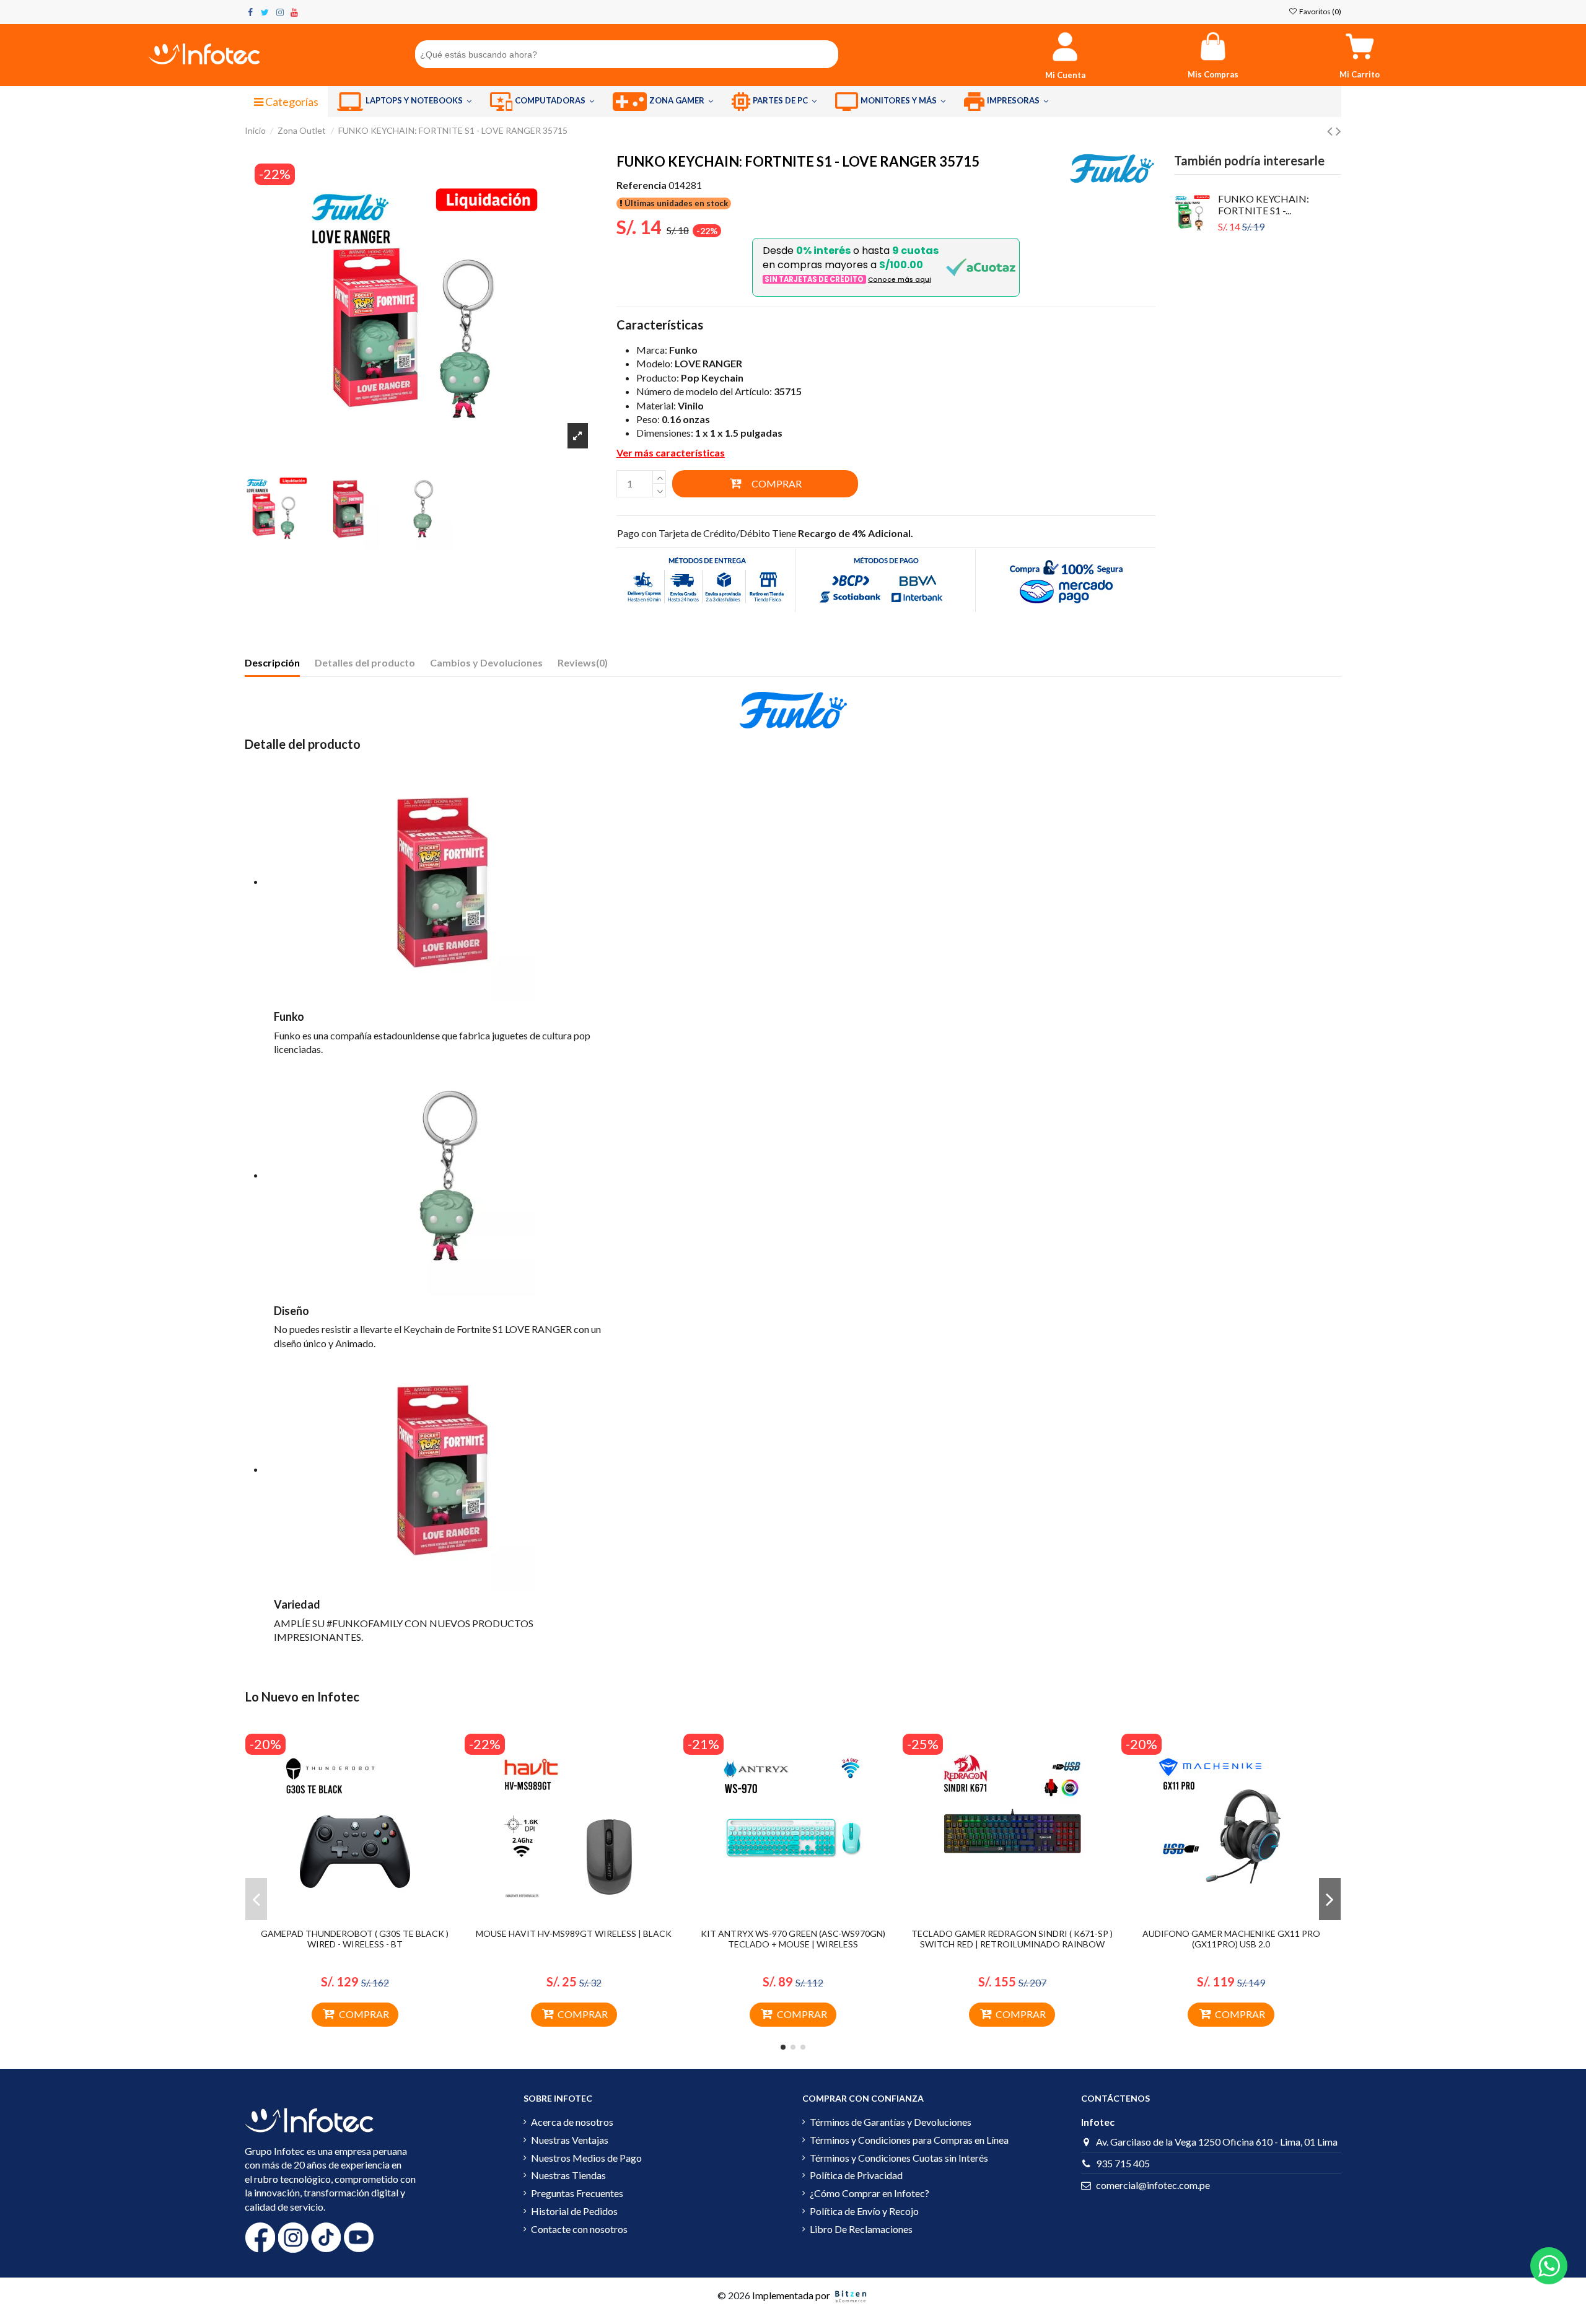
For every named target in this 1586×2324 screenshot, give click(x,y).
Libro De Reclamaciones (861, 2229)
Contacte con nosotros (579, 2229)
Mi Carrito (1360, 74)
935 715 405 (1123, 2163)
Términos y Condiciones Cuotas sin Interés (899, 2158)
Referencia (642, 185)
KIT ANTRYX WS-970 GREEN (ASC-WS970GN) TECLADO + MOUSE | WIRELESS (793, 1939)
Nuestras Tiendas (568, 2175)
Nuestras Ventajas (570, 2140)
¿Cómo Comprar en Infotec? (870, 2193)
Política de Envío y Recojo (864, 2211)
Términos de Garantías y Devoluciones (891, 2122)
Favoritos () (1320, 11)
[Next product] (1338, 130)
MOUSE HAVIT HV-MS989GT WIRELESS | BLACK (574, 1933)
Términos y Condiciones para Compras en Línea (909, 2140)
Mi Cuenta (1065, 75)
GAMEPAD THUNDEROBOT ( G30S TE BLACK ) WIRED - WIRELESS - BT (355, 1939)
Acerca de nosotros (572, 2122)
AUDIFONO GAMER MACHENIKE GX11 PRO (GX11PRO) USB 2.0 (1231, 1939)
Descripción (272, 662)
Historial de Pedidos (574, 2211)
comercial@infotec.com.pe (1153, 2185)
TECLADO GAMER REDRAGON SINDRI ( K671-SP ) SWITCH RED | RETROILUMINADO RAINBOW (1012, 1939)
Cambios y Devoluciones (486, 662)
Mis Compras (1213, 74)
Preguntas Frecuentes (577, 2193)
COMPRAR (777, 483)
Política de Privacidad (856, 2175)
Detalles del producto (365, 662)
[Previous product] (1331, 130)
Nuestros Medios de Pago (586, 2158)
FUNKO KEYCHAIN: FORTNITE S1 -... (1264, 204)
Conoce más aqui (900, 280)
